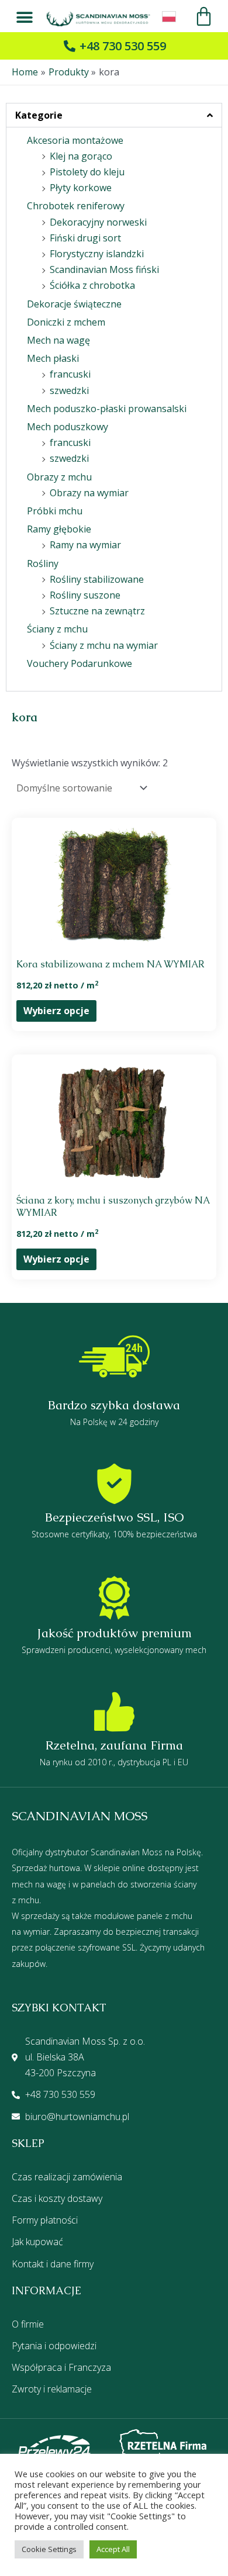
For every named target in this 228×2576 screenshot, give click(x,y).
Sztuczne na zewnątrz (97, 611)
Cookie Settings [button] (49, 2549)
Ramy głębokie (59, 529)
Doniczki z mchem (66, 322)
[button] (25, 18)
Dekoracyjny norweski (98, 222)
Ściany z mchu (57, 629)
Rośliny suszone (85, 595)
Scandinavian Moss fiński (104, 269)
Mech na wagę (58, 340)
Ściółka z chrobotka (92, 285)
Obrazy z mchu (59, 477)
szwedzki (69, 390)
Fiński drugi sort (85, 238)
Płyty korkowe (81, 188)
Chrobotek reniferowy (76, 206)
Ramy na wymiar (85, 545)
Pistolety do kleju (87, 172)
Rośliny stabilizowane (97, 579)
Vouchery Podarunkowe (80, 663)
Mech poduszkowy (68, 427)
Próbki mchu (55, 511)
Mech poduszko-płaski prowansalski (107, 409)
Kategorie (39, 115)
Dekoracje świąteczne (74, 304)
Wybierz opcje (56, 1011)
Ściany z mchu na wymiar (104, 645)
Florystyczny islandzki (97, 254)
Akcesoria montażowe (75, 140)
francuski (70, 374)
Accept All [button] (113, 2549)
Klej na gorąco (81, 156)
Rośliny (43, 563)
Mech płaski (53, 358)
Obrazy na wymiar (89, 493)
